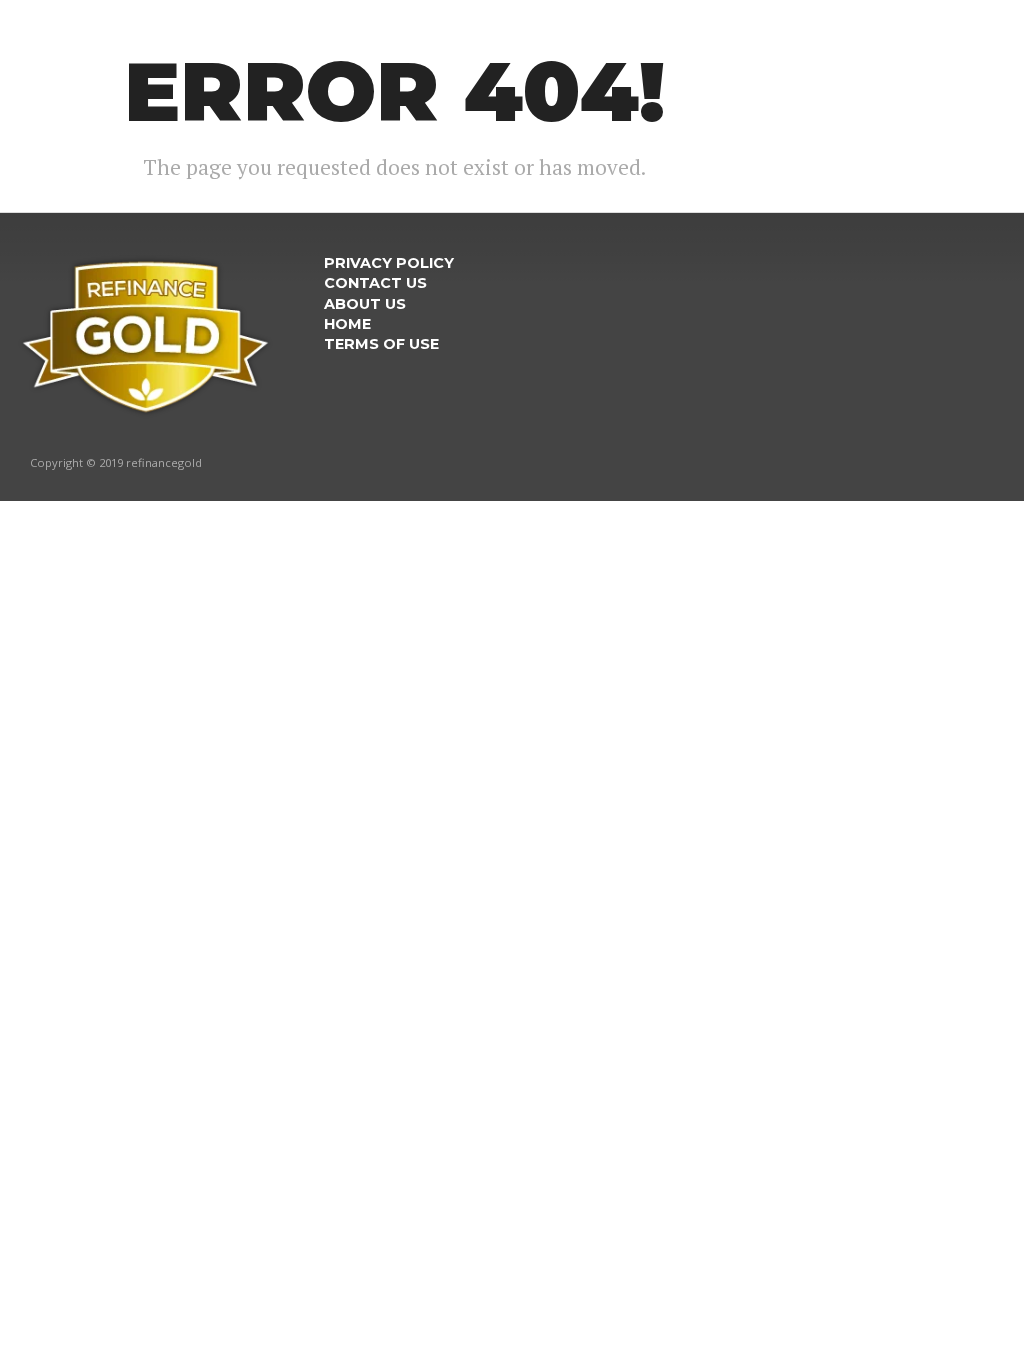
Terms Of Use (381, 344)
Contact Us (375, 283)
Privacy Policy (389, 263)
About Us (365, 304)
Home (347, 324)
